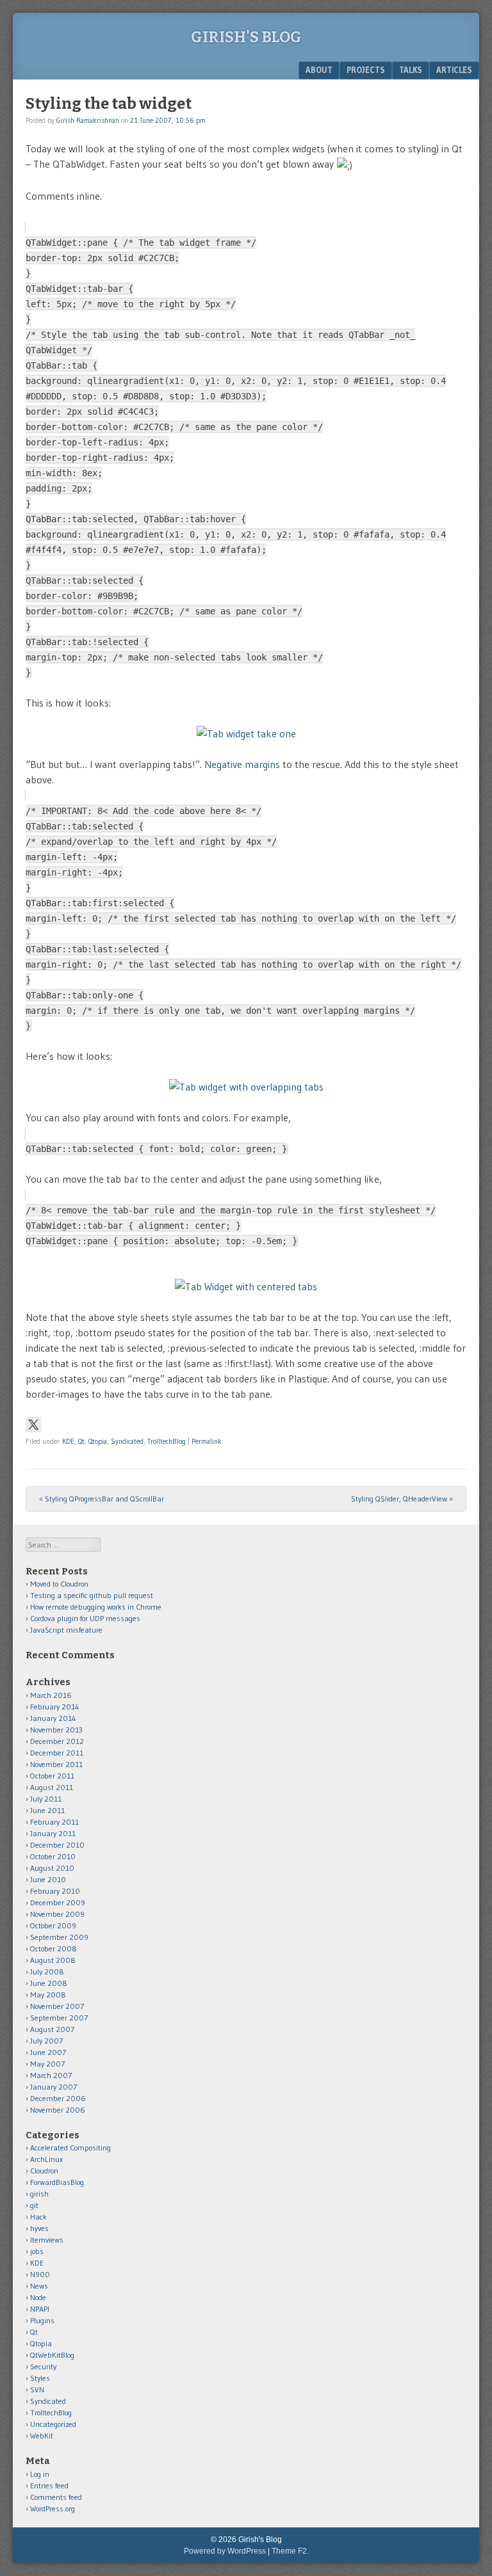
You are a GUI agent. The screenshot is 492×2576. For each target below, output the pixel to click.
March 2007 (51, 2075)
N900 (40, 2274)
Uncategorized (53, 2424)
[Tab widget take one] (246, 733)
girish (39, 2194)
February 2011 (54, 1822)
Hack (38, 2217)
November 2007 (57, 2006)
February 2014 (55, 1707)
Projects (366, 70)
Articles (454, 70)
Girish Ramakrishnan (88, 120)
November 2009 (57, 1914)
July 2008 (47, 1972)
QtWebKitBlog (52, 2355)
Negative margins (242, 764)
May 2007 (47, 2064)
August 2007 (52, 2029)
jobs (37, 2251)
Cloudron (44, 2171)
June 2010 (48, 1879)
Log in (40, 2474)
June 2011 (47, 1810)
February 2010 (55, 1891)
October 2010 (53, 1856)
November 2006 (58, 2110)
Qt (81, 1441)
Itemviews (47, 2240)
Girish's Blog (246, 37)
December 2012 (57, 1741)
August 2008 (53, 1960)
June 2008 (49, 1983)
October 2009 (53, 1925)
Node (38, 2297)
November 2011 (56, 1764)
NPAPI (40, 2309)
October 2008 (53, 1948)
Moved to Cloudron (59, 1584)
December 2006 (58, 2098)
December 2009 (58, 1902)
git (34, 2205)
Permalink (207, 1441)
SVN (37, 2389)
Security (43, 2366)
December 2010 (57, 1845)
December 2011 (57, 1753)
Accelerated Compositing (70, 2148)
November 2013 (56, 1730)
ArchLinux (46, 2159)
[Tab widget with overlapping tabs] (246, 1087)
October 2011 (52, 1776)
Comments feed (56, 2497)
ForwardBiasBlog (57, 2182)
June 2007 (48, 2052)
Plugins (42, 2320)
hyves (39, 2228)
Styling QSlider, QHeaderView (402, 1499)
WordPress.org (53, 2508)
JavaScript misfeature (66, 1630)
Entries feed (49, 2485)
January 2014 (53, 1718)
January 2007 (53, 2087)
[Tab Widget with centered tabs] (246, 1286)
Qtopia (98, 1441)
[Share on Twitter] (33, 1425)
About (319, 70)
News (39, 2286)
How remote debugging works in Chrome (96, 1607)
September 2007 (59, 2018)
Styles (40, 2378)
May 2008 (48, 1995)
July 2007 (46, 2041)
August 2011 (52, 1787)
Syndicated (127, 1441)
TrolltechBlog (167, 1441)
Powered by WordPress (225, 2551)
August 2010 (52, 1868)
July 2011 (46, 1799)
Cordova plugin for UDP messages (85, 1618)
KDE (68, 1441)
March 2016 (51, 1695)
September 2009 (59, 1937)
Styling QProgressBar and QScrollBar (102, 1499)
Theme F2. (290, 2551)
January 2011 (53, 1833)
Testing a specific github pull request (92, 1595)
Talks (411, 70)
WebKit (42, 2436)
